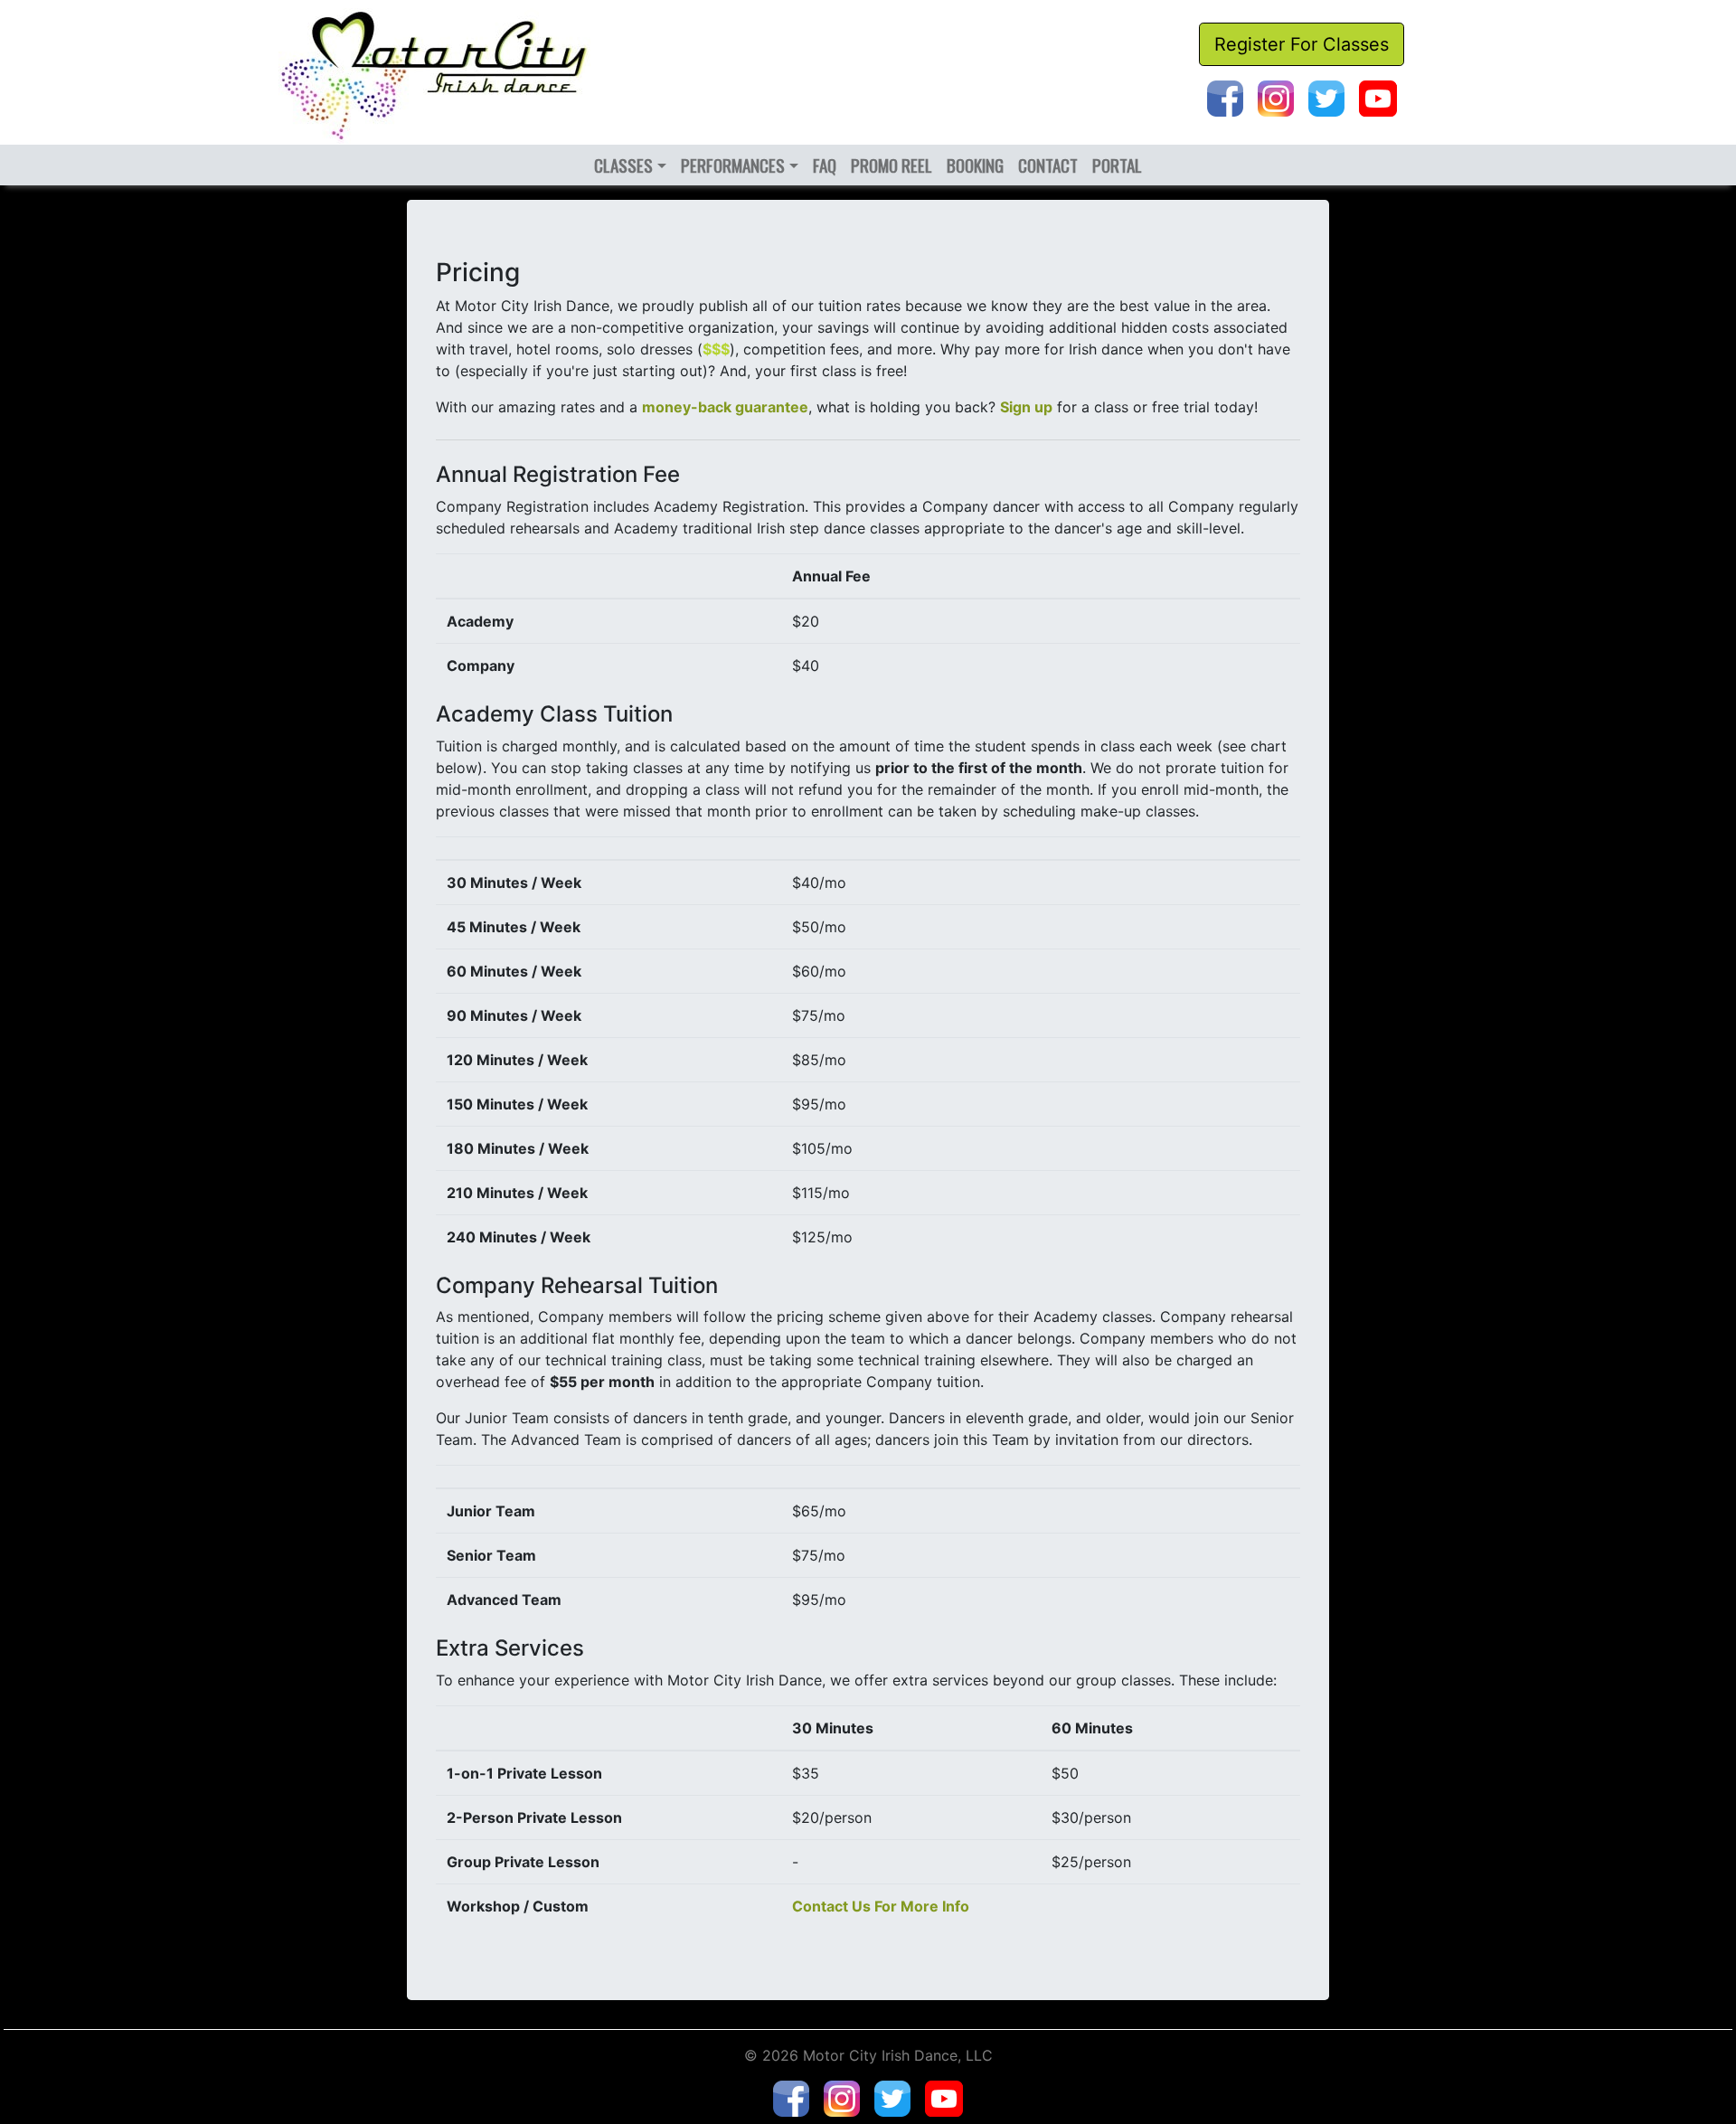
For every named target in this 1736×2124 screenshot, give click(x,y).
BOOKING (975, 165)
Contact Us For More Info (881, 1906)
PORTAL (1117, 165)
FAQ (825, 165)
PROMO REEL (892, 165)
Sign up (1026, 407)
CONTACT (1048, 165)
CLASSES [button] (623, 165)
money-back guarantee (725, 407)
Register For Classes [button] (1302, 44)
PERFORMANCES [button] (733, 165)
